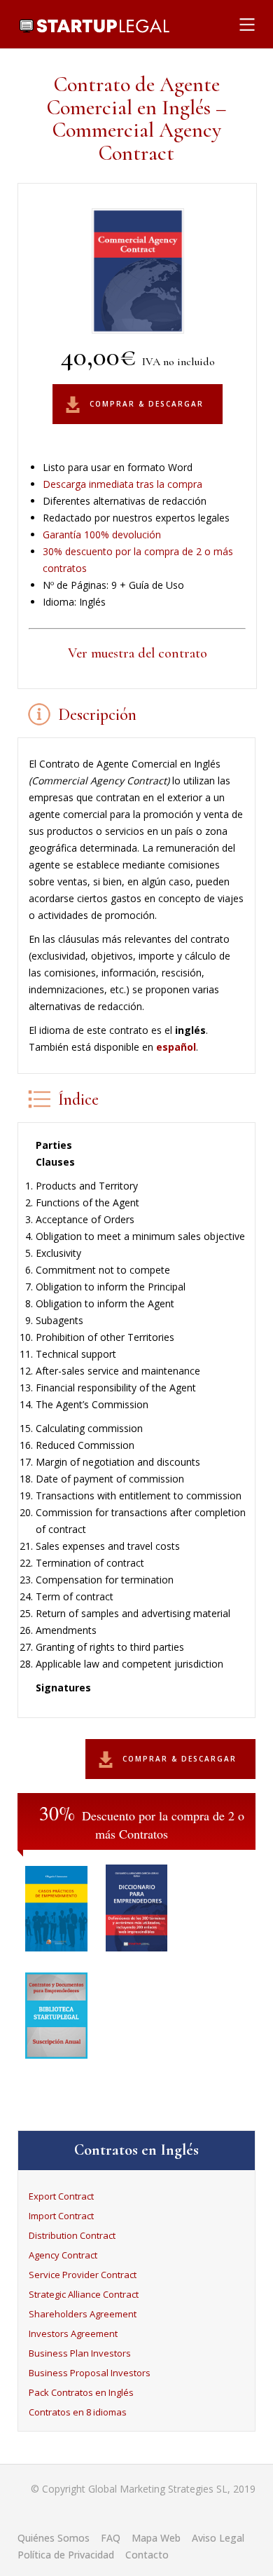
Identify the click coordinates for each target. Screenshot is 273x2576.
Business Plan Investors (80, 2353)
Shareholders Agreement (83, 2314)
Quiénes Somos (54, 2538)
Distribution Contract (72, 2235)
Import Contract (61, 2216)
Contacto (147, 2555)
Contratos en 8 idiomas (78, 2412)
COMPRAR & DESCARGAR (147, 404)
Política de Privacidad (66, 2555)
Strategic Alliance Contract (84, 2294)
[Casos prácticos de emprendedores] (56, 1955)
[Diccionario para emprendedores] (137, 1955)
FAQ (111, 2538)
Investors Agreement (73, 2333)
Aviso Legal (218, 2538)
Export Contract (61, 2196)
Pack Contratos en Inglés (81, 2392)
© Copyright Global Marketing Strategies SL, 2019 (143, 2489)
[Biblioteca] (56, 2063)
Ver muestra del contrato (138, 653)
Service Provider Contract (83, 2275)
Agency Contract (63, 2255)
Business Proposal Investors (90, 2373)
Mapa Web (156, 2538)
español (176, 1047)
